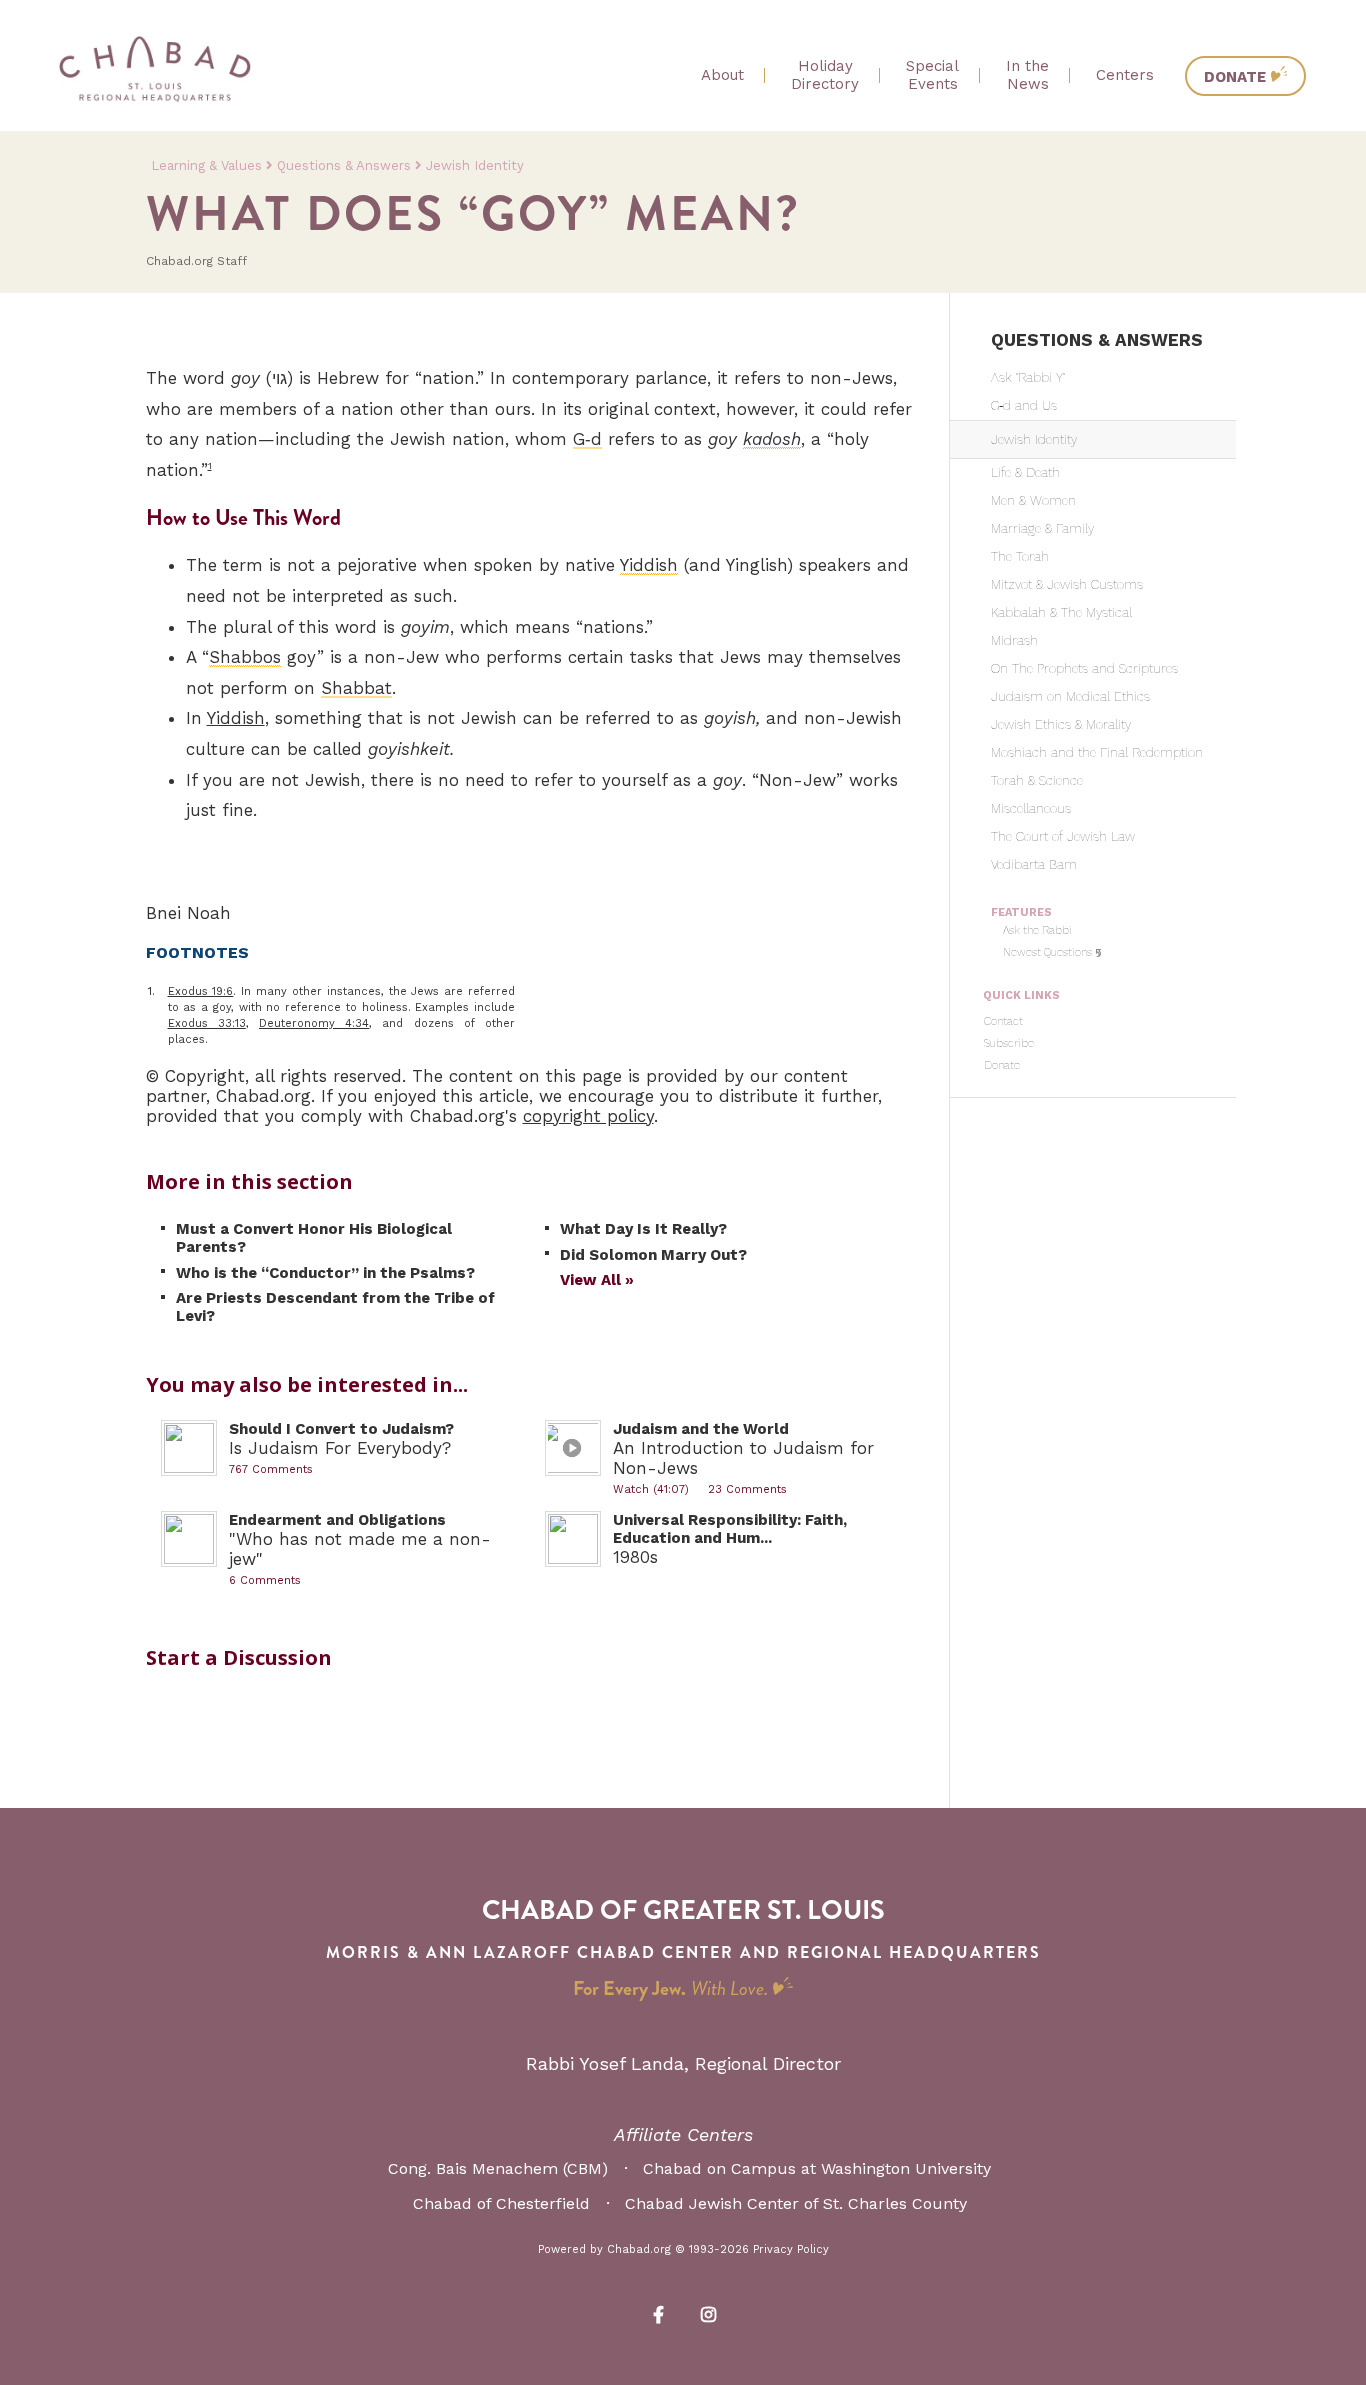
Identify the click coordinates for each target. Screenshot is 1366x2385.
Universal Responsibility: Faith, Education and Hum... (730, 1529)
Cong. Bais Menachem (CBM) (498, 2168)
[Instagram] (708, 2313)
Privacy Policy (791, 2249)
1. (151, 991)
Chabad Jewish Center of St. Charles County (796, 2203)
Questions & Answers (344, 165)
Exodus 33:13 (207, 1023)
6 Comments (265, 1580)
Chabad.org (639, 2249)
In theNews (1027, 75)
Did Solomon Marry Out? (653, 1255)
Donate (1235, 77)
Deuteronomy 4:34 (314, 1023)
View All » (597, 1280)
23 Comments (747, 1489)
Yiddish (236, 718)
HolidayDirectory (825, 75)
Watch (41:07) (651, 1489)
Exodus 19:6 (201, 991)
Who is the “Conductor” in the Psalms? (325, 1273)
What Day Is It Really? (643, 1229)
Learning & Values (206, 165)
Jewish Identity (475, 165)
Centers (1125, 75)
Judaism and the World (701, 1429)
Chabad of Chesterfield (501, 2203)
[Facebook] (658, 2313)
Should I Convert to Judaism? (341, 1429)
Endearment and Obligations (337, 1520)
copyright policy (588, 1116)
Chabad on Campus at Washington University (817, 2168)
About (722, 75)
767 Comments (271, 1469)
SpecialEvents (932, 75)
